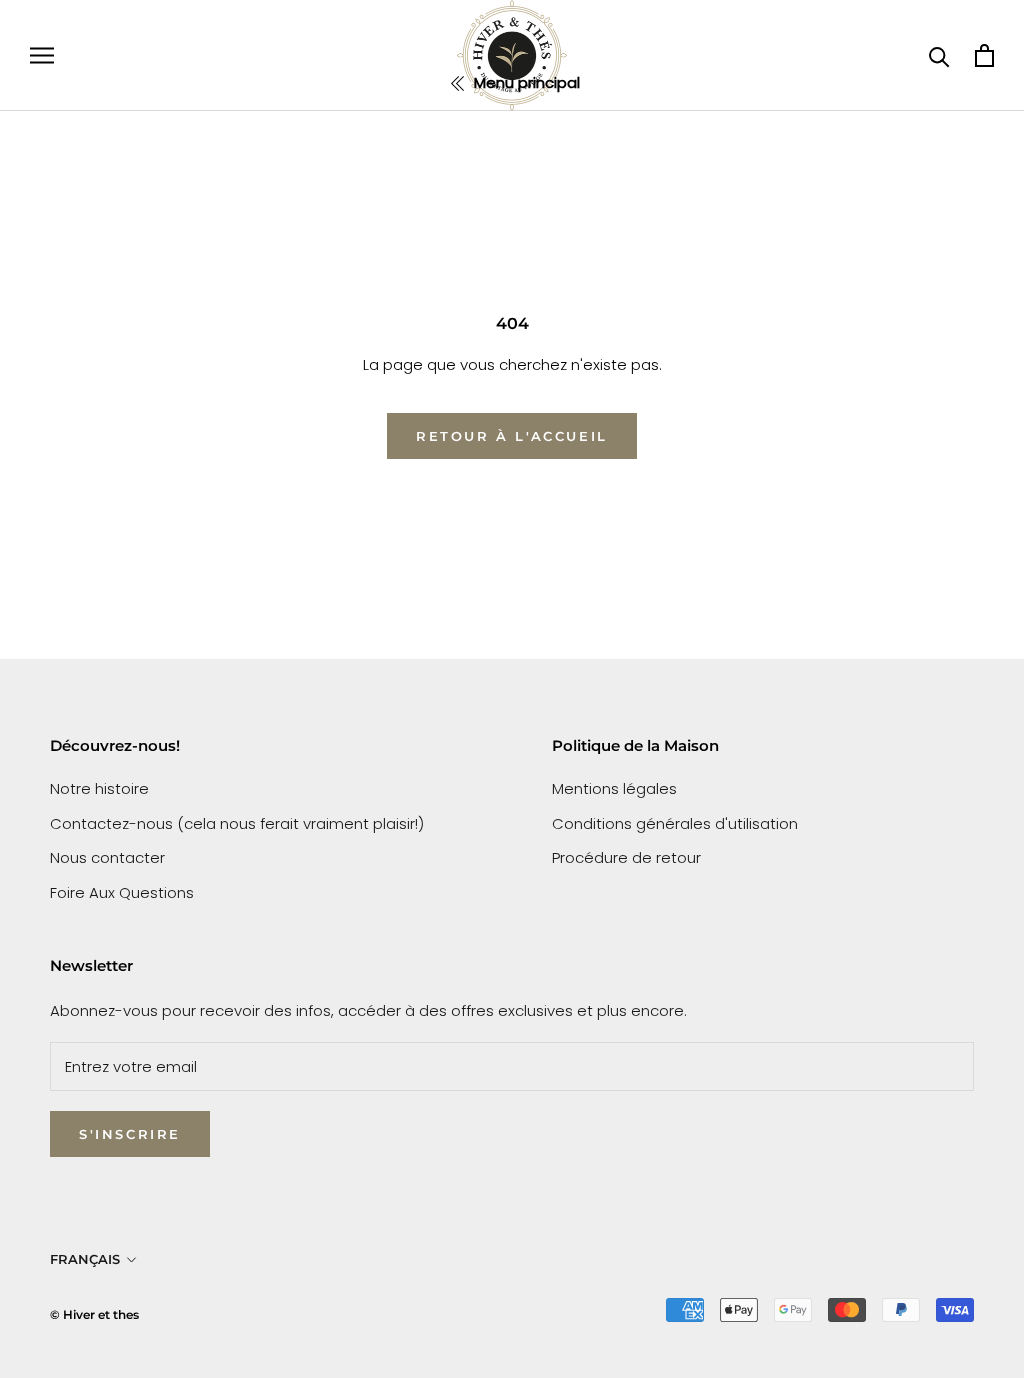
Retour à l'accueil (512, 436)
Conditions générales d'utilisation (675, 823)
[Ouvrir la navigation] (42, 55)
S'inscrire (130, 1134)
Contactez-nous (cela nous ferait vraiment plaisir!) (237, 823)
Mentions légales (614, 788)
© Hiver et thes (94, 1314)
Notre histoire (99, 788)
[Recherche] (939, 55)
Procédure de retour (626, 857)
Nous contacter (107, 857)
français (85, 1259)
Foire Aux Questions (122, 892)
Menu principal (525, 82)
